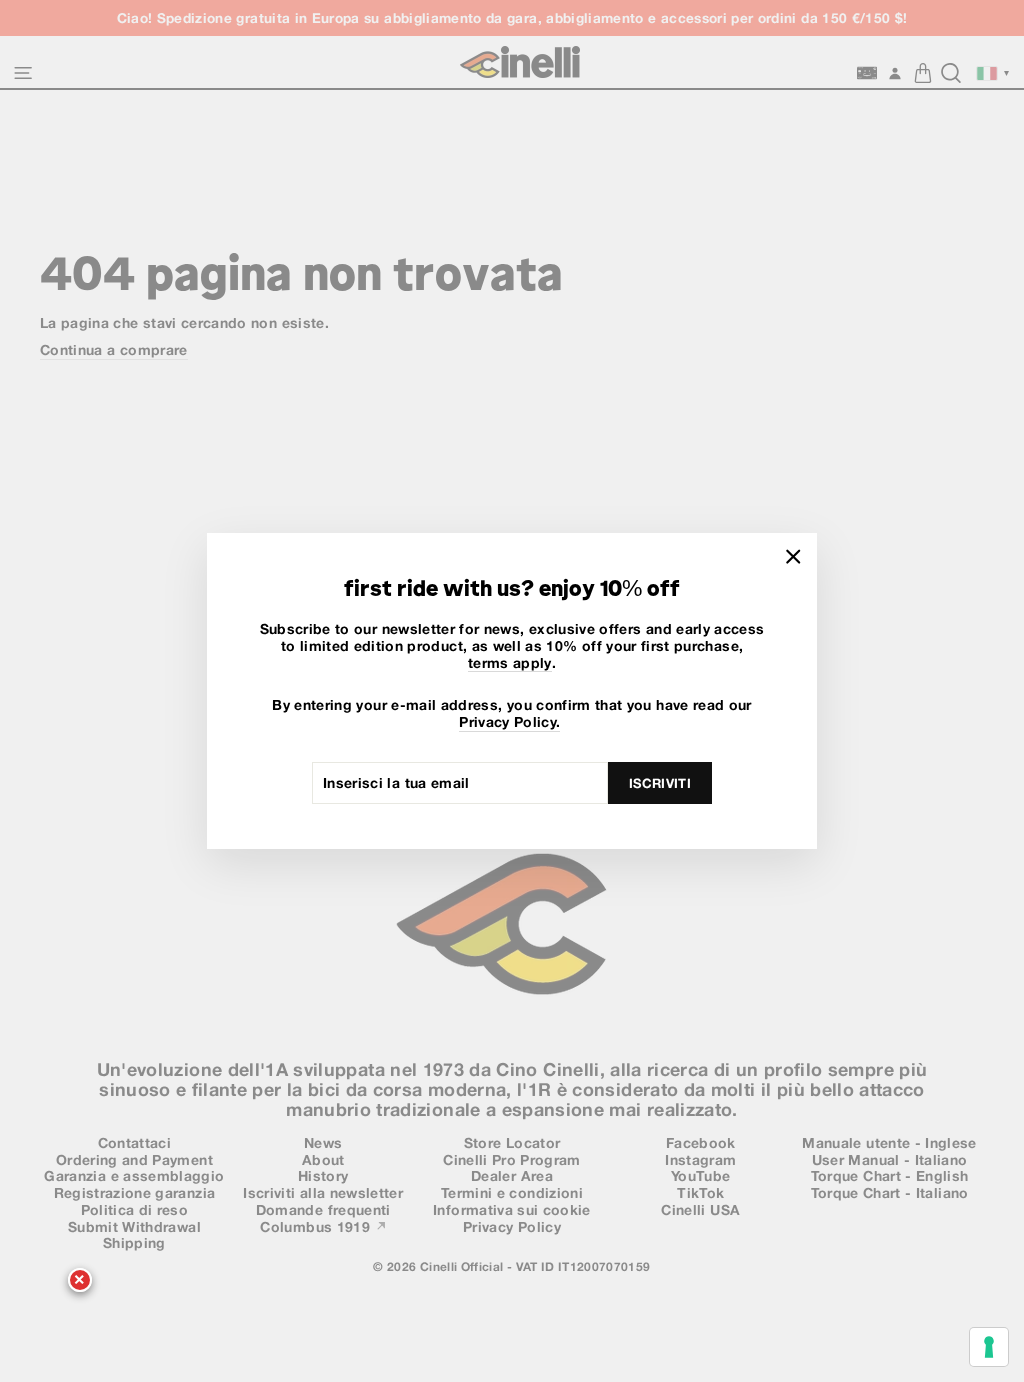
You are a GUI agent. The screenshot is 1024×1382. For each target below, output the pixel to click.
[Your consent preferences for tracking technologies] (989, 1347)
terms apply (510, 663)
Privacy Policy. (509, 722)
